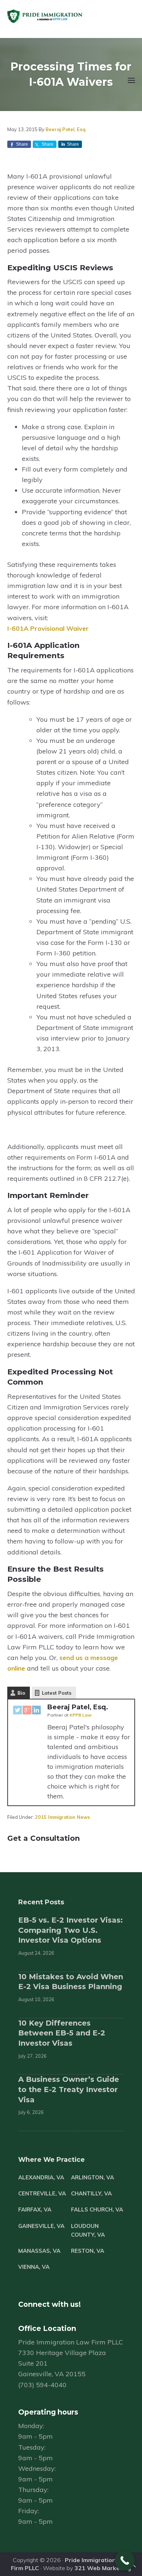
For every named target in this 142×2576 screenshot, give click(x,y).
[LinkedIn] (36, 1711)
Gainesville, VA (41, 2226)
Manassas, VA (39, 2251)
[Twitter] (17, 1711)
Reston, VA (88, 2251)
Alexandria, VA (41, 2177)
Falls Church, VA (97, 2209)
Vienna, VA (34, 2267)
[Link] (133, 2567)
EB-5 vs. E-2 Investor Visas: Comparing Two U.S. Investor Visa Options (70, 1930)
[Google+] (27, 1711)
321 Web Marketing (103, 2568)
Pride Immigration (66, 16)
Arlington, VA (92, 2177)
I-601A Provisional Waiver (48, 628)
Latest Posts (57, 1693)
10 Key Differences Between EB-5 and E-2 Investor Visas (62, 2033)
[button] (131, 85)
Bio (21, 1693)
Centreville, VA (42, 2193)
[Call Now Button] (125, 2560)
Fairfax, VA (35, 2209)
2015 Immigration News (62, 1817)
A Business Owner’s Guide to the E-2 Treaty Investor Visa (69, 2089)
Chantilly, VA (91, 2193)
